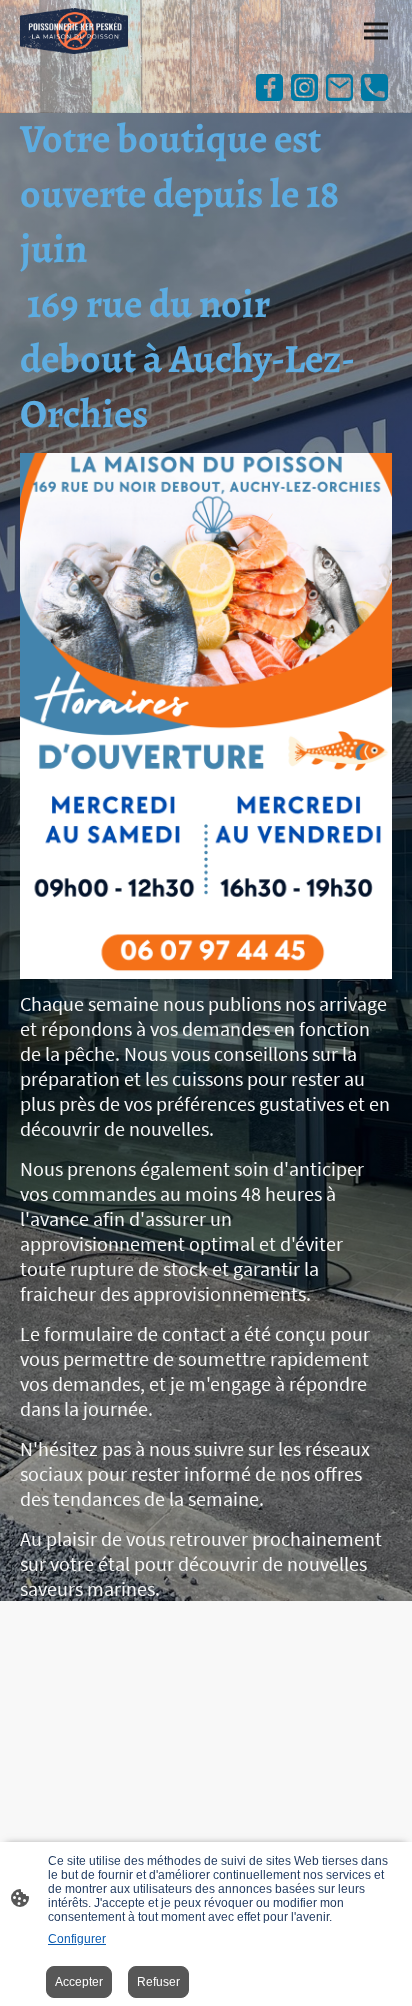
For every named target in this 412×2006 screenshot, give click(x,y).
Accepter (79, 1982)
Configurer (77, 1939)
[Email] (339, 87)
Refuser (158, 1982)
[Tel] (374, 87)
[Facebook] (269, 87)
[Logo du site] (74, 31)
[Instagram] (304, 87)
